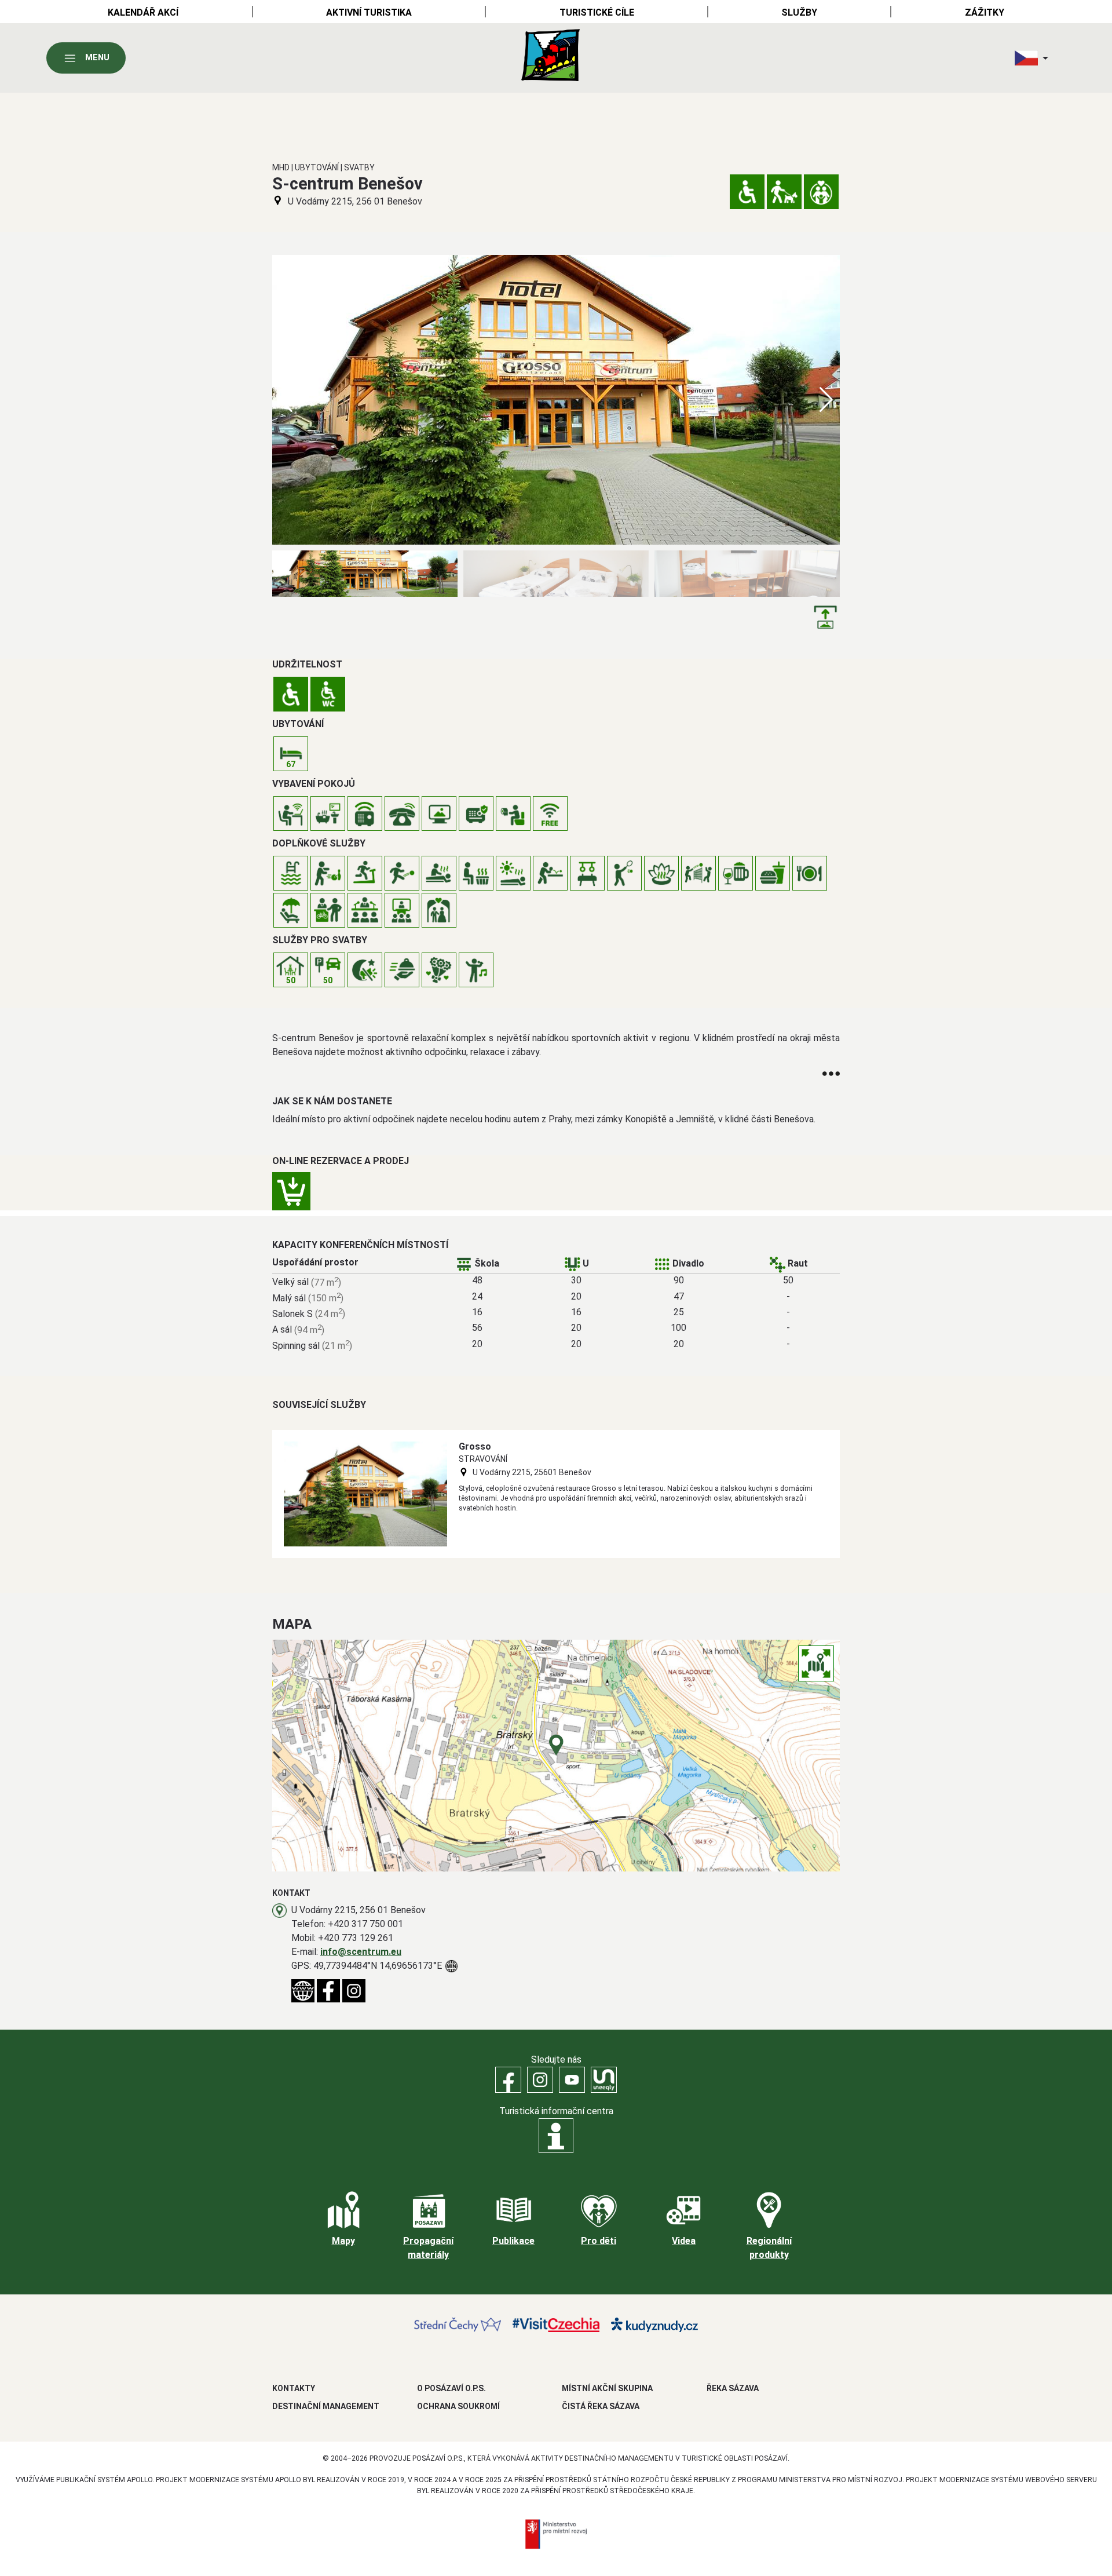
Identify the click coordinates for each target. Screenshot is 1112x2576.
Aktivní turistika (369, 12)
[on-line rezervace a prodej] (291, 1191)
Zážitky (985, 12)
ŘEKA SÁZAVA (733, 2388)
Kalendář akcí (143, 12)
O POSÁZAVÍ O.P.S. (451, 2388)
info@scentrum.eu (361, 1952)
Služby (799, 12)
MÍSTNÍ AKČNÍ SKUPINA (607, 2388)
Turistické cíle (597, 12)
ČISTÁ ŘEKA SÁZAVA (601, 2406)
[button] (826, 400)
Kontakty (294, 2388)
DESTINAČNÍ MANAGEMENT (326, 2406)
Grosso (475, 1446)
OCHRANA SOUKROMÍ (458, 2406)
